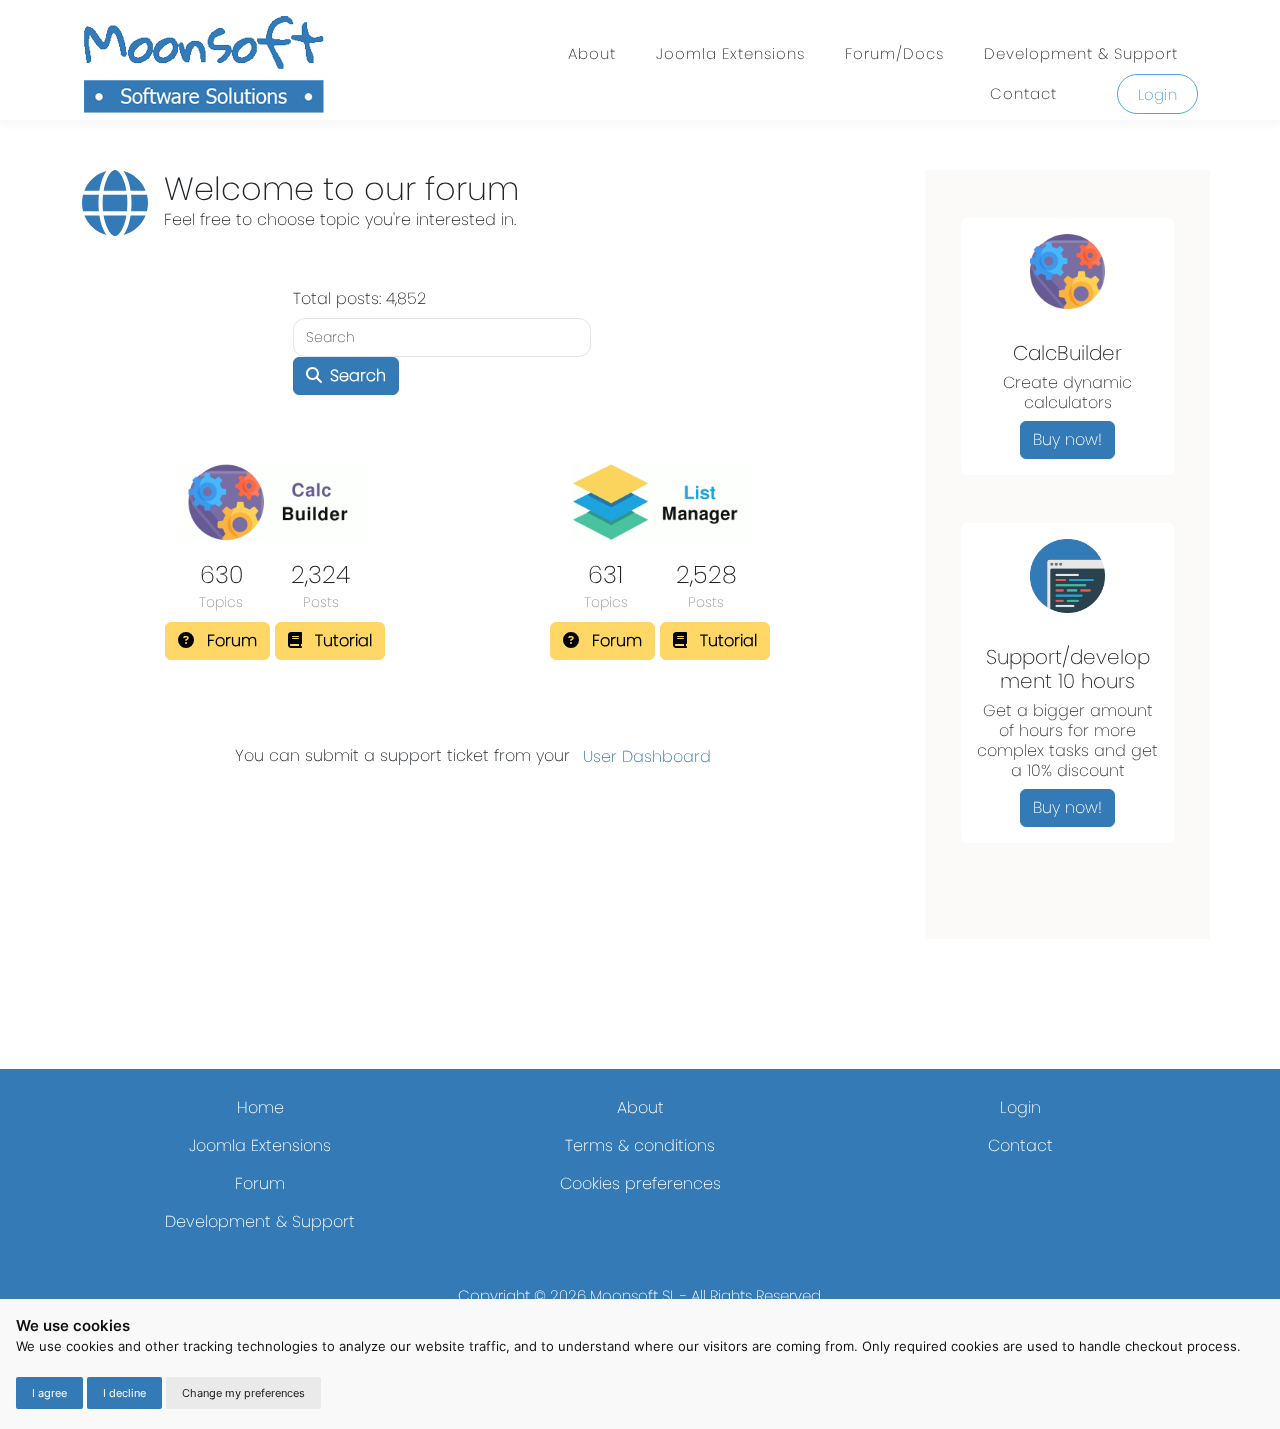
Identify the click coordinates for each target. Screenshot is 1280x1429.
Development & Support (1081, 53)
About (592, 53)
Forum (260, 1183)
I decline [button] (124, 1393)
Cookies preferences (640, 1183)
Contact (1023, 93)
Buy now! (1067, 439)
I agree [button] (49, 1393)
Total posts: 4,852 (359, 298)
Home (260, 1107)
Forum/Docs (894, 53)
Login (1158, 94)
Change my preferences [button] (243, 1393)
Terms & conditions (640, 1145)
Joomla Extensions (730, 53)
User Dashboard (647, 756)
